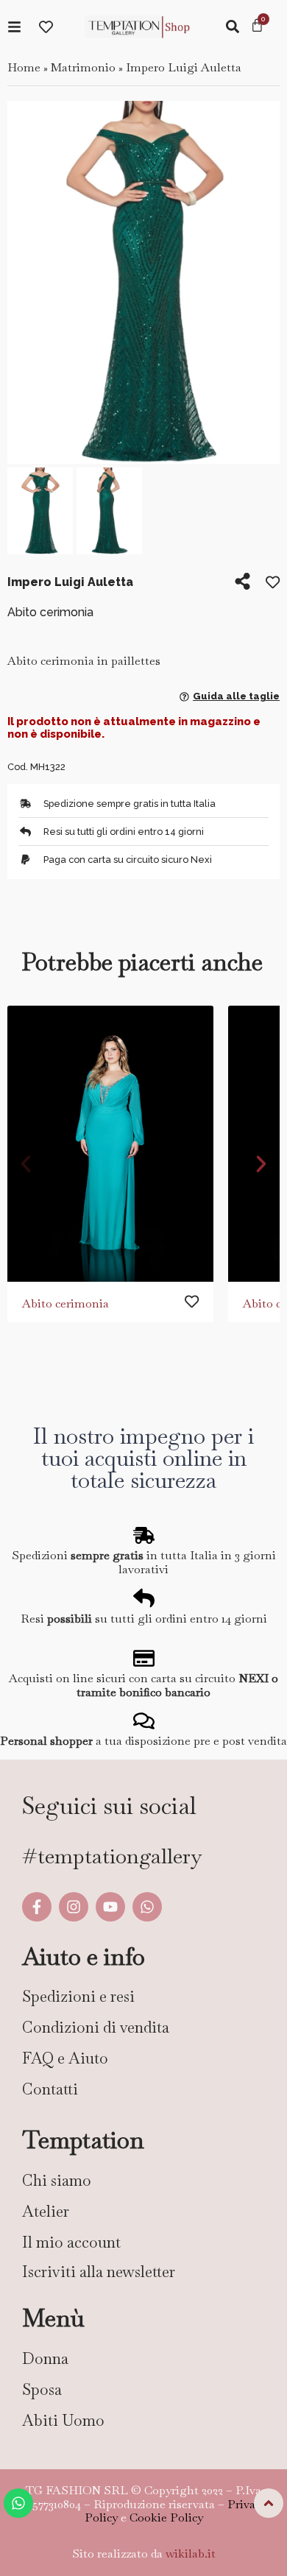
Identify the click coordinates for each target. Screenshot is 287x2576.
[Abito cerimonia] (110, 1144)
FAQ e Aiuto (65, 2058)
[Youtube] (110, 1907)
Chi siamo (57, 2180)
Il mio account (71, 2242)
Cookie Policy (166, 2517)
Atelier (46, 2211)
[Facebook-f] (37, 1907)
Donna (45, 2358)
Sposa (42, 2389)
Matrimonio (83, 67)
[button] (24, 285)
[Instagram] (74, 1907)
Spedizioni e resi (78, 1996)
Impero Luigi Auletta (184, 67)
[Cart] (257, 27)
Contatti (50, 2089)
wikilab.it (191, 2554)
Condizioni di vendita (96, 2027)
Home (24, 67)
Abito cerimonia (65, 1303)
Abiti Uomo (63, 2420)
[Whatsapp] (147, 1907)
